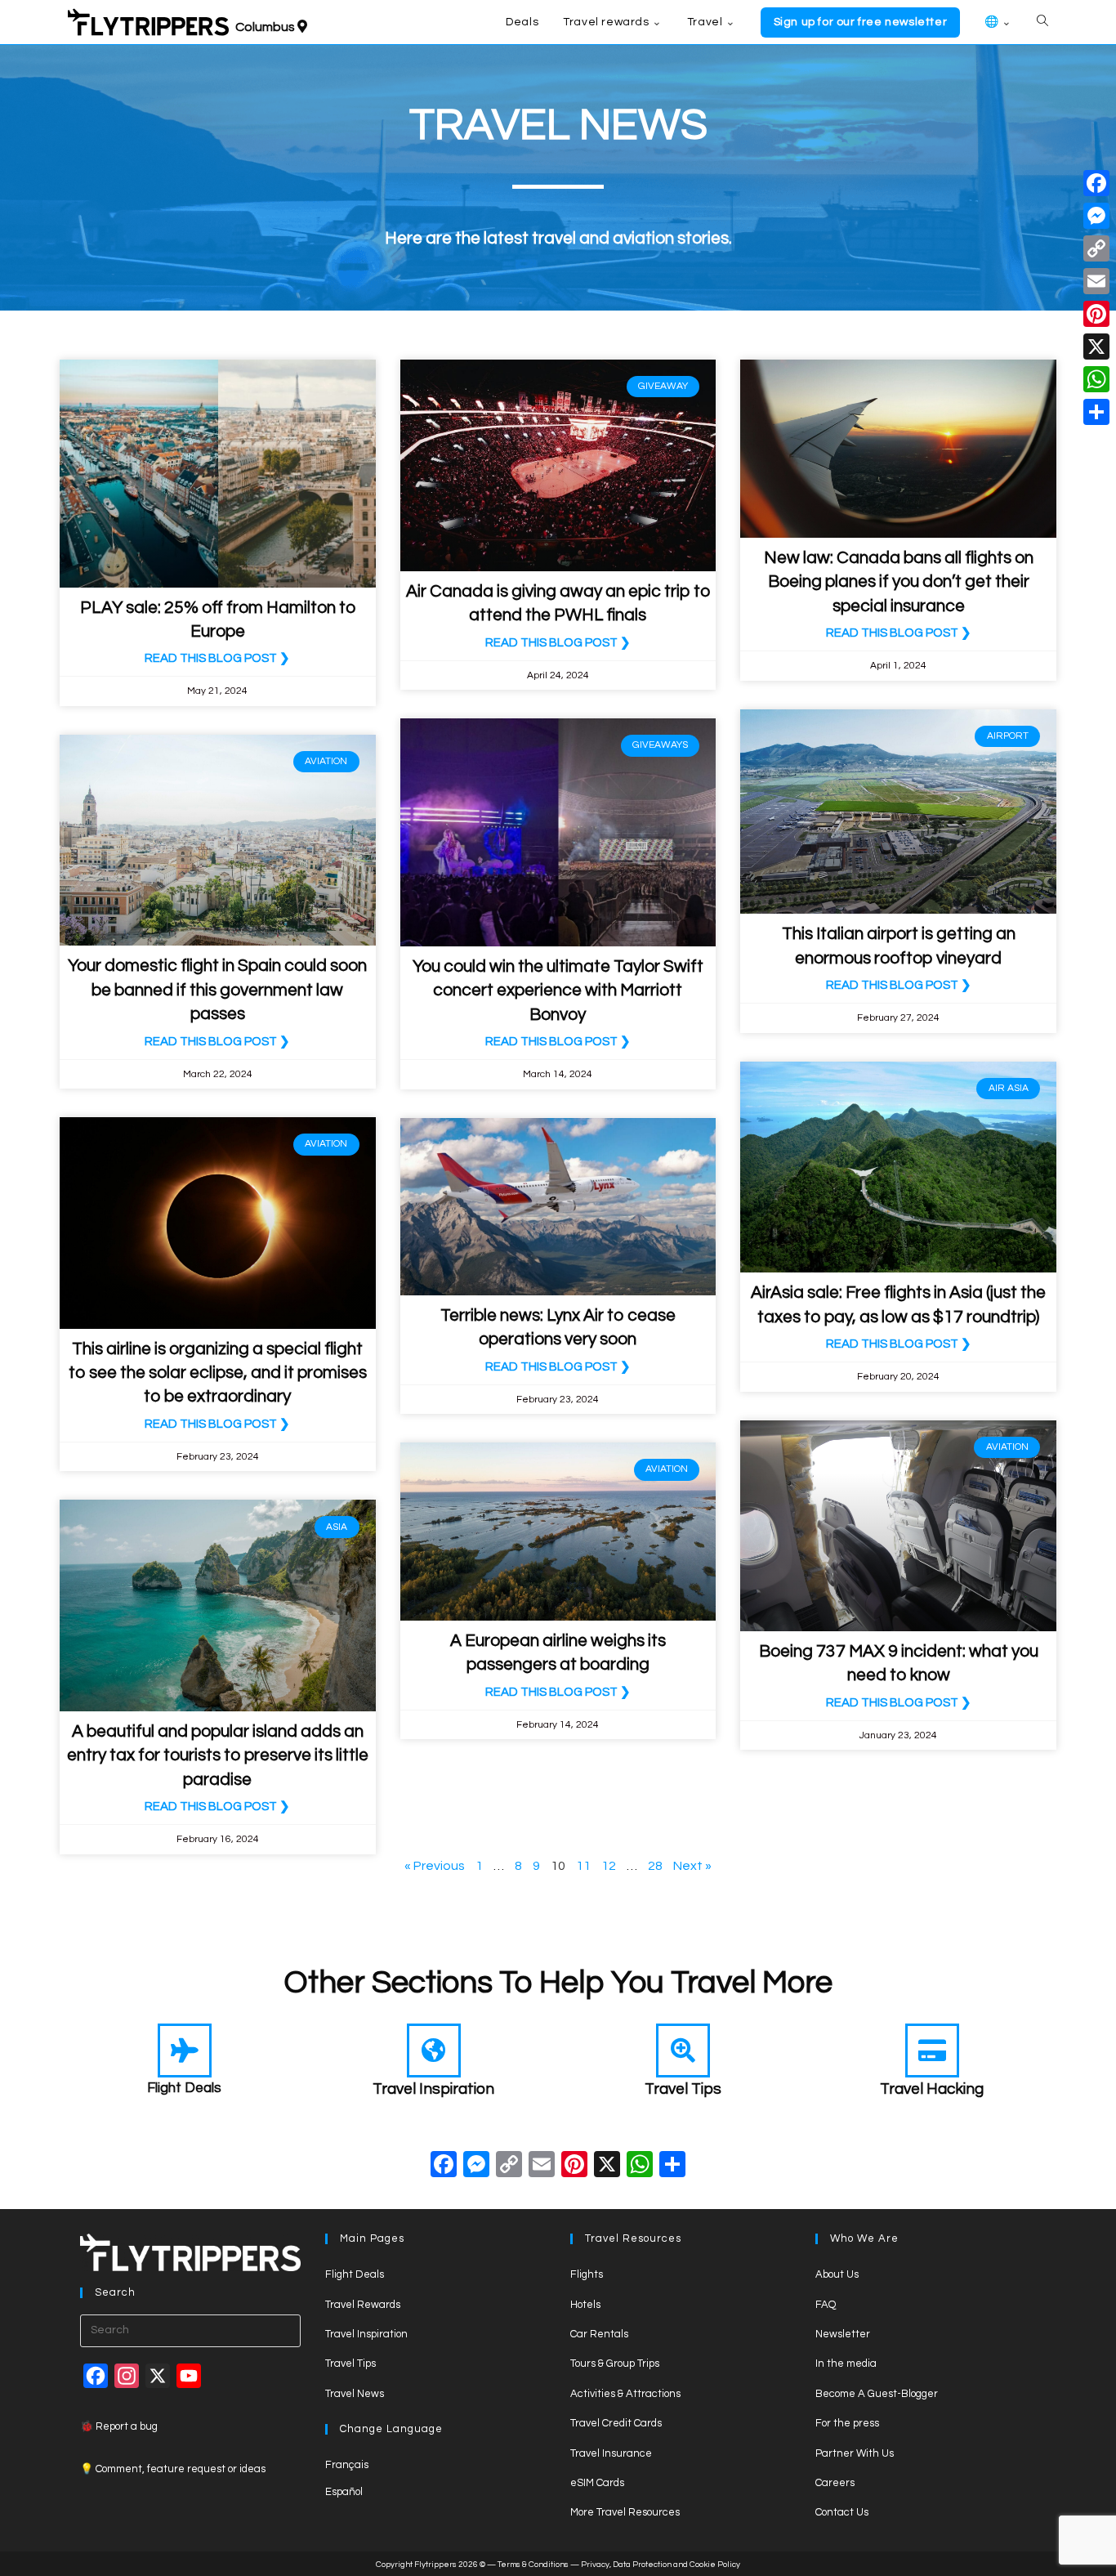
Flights (587, 2274)
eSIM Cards (597, 2483)
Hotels (585, 2305)
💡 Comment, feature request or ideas (173, 2469)
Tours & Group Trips (615, 2364)
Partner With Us (855, 2453)
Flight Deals (184, 2088)
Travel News (355, 2394)
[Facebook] (444, 2167)
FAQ (826, 2305)
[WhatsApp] (1096, 379)
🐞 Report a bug (119, 2426)
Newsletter (843, 2334)
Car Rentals (599, 2334)
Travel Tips (683, 2089)
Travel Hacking (932, 2089)
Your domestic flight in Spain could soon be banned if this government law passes (217, 990)
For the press (847, 2423)
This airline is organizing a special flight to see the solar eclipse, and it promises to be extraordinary (218, 1373)
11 (583, 1866)
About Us (837, 2274)
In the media (846, 2364)
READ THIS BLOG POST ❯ (217, 658)
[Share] (1096, 412)
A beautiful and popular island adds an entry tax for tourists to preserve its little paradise (218, 1755)
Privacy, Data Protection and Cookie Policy (661, 2565)
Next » (692, 1866)
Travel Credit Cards (616, 2423)
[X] (607, 2167)
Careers (835, 2483)
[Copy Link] (509, 2167)
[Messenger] (1096, 216)
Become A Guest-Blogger (877, 2394)
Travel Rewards (363, 2305)
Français (347, 2465)
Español (344, 2492)
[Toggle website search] (1042, 22)
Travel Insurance (611, 2453)
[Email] (1096, 281)
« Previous (435, 1866)
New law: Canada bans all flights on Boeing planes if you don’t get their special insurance (899, 582)
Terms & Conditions (533, 2565)
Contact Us (842, 2512)
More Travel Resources (625, 2512)
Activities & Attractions (625, 2394)
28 (655, 1866)
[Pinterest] (1096, 314)
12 (609, 1866)
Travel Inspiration (433, 2089)
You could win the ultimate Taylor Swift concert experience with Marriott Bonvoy (558, 991)
